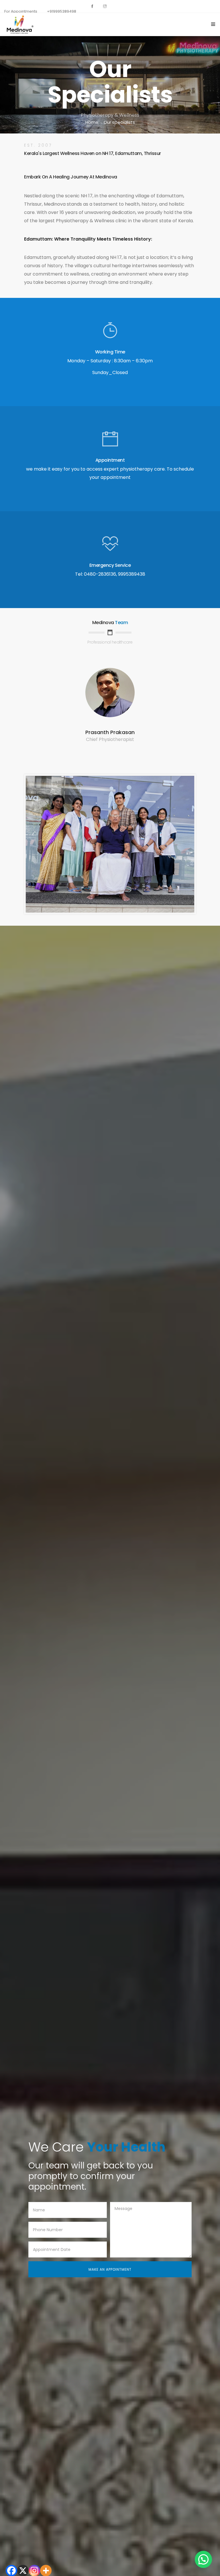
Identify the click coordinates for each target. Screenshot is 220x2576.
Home (92, 122)
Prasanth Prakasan (110, 732)
